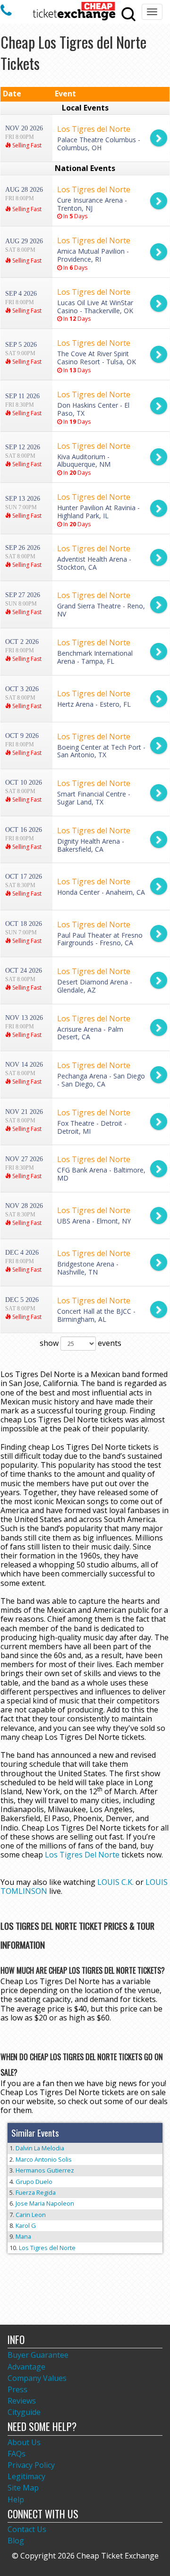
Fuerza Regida (36, 2192)
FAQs (17, 2454)
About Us (24, 2442)
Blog (16, 2541)
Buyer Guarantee (38, 2355)
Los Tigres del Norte (47, 2248)
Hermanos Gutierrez (45, 2170)
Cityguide (24, 2412)
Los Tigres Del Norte (82, 1855)
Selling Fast (26, 145)
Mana (23, 2236)
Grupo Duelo (34, 2182)
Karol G (26, 2225)
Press (17, 2389)
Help (16, 2499)
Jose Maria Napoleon (45, 2203)
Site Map (23, 2488)
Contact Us (27, 2529)
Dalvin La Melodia (40, 2148)
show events (81, 1343)
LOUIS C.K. (115, 1882)
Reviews (22, 2401)
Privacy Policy (31, 2465)
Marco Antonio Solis (44, 2159)
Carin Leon (31, 2215)
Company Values (37, 2378)
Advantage (26, 2367)
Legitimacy (26, 2476)
